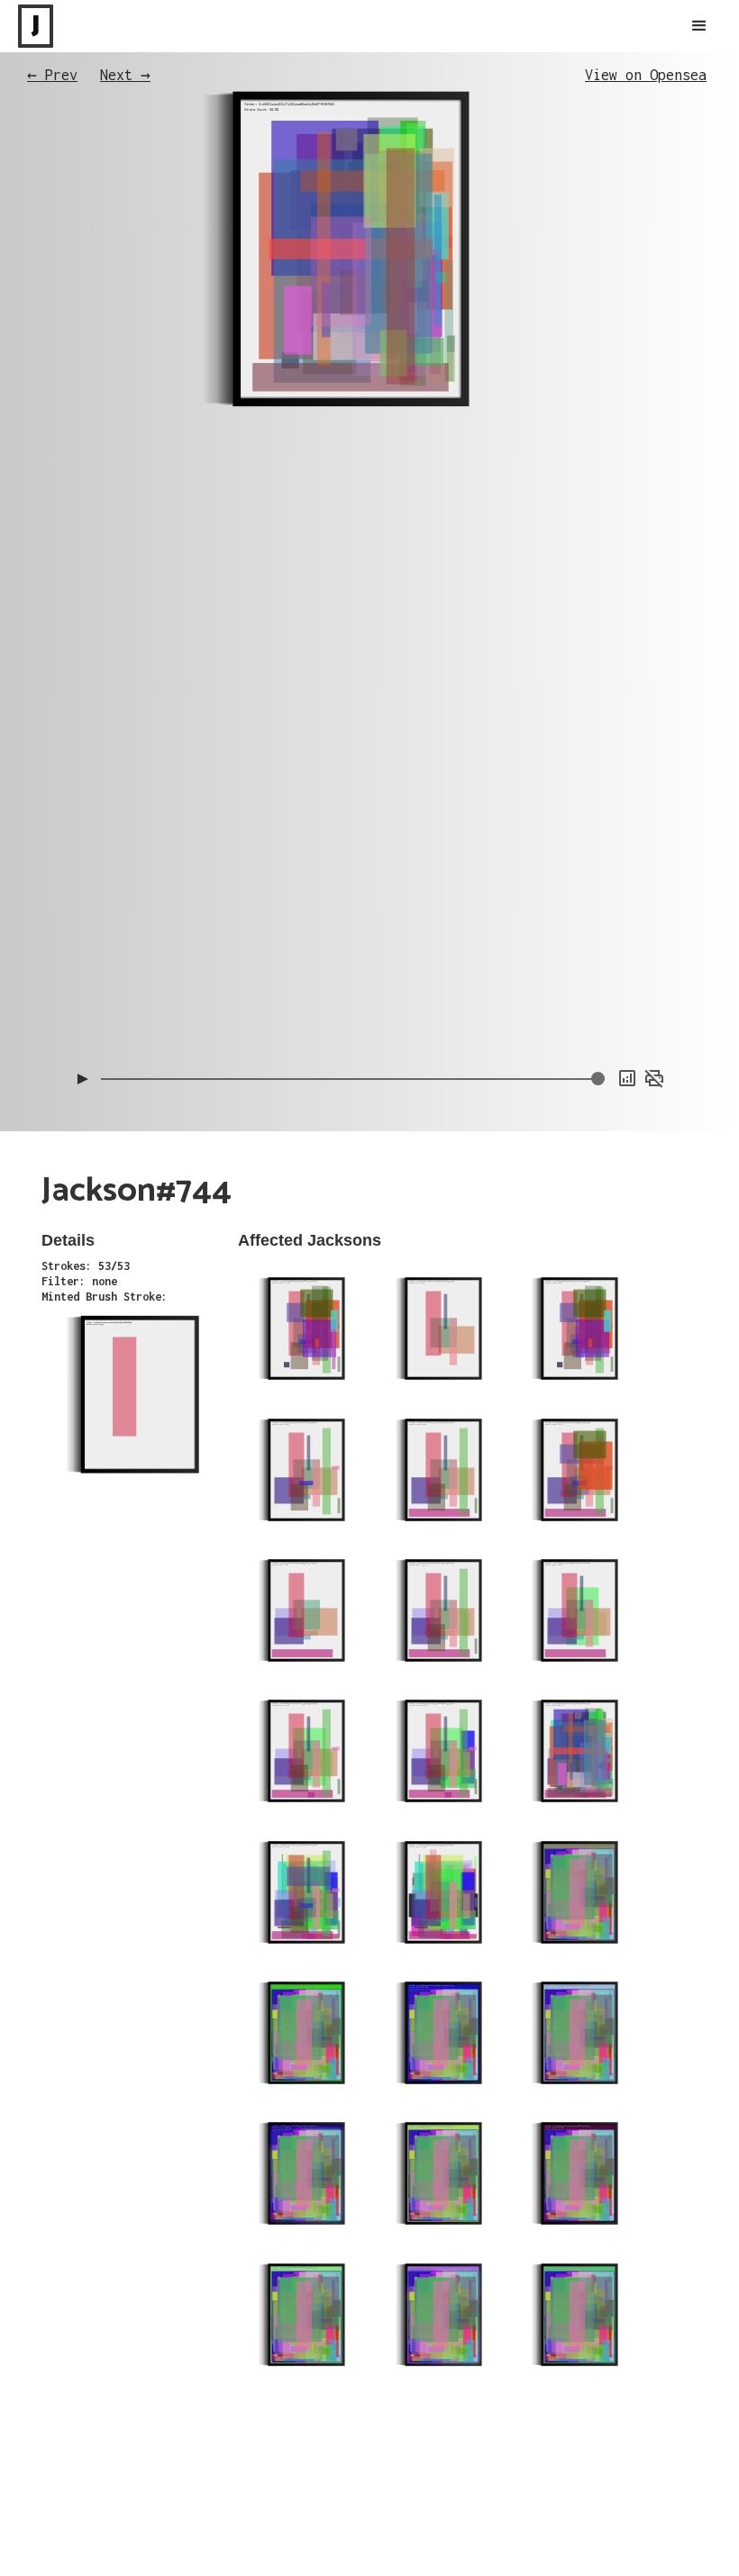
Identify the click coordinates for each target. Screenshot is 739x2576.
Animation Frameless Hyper (598, 965)
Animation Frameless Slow (600, 929)
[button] (699, 26)
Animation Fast (627, 1001)
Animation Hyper (625, 1019)
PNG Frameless (630, 1037)
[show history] (627, 1078)
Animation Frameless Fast (600, 947)
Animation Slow (627, 983)
